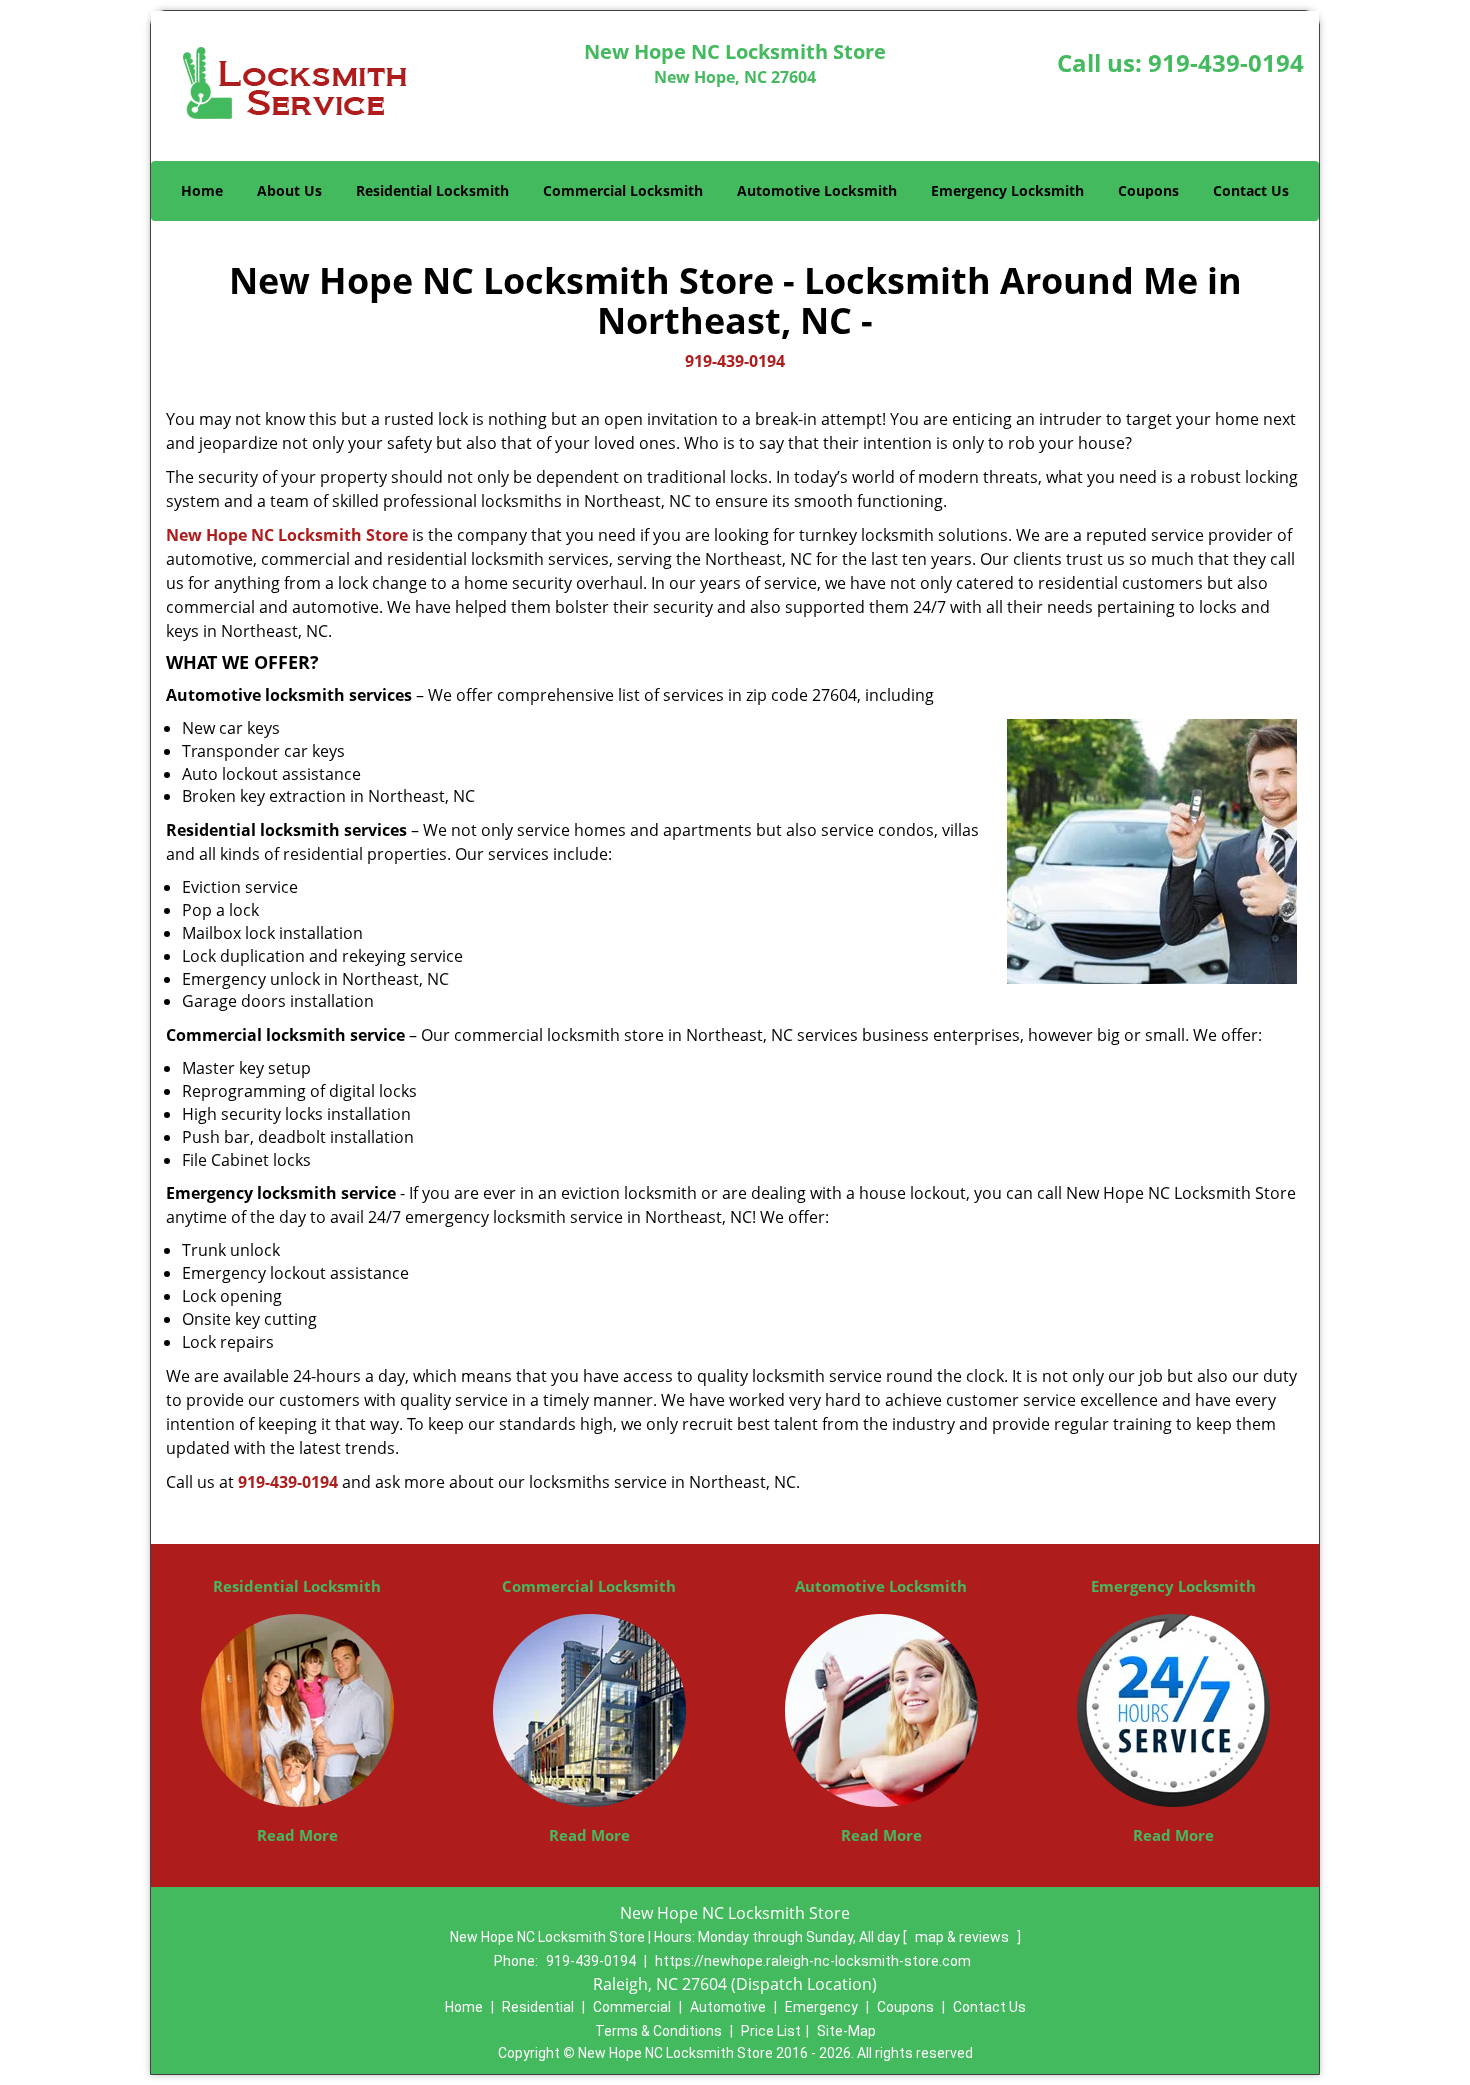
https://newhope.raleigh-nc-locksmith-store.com (813, 1961)
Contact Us (1251, 190)
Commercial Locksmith (623, 190)
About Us (289, 190)
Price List (771, 2031)
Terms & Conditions (658, 2031)
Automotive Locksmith (817, 190)
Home (202, 190)
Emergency (821, 2007)
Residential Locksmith (432, 190)
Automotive (728, 2007)
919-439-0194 (1226, 62)
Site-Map (846, 2031)
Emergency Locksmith (1007, 190)
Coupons (1148, 190)
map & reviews (963, 1937)
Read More (297, 1835)
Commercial (632, 2007)
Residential (538, 2007)
